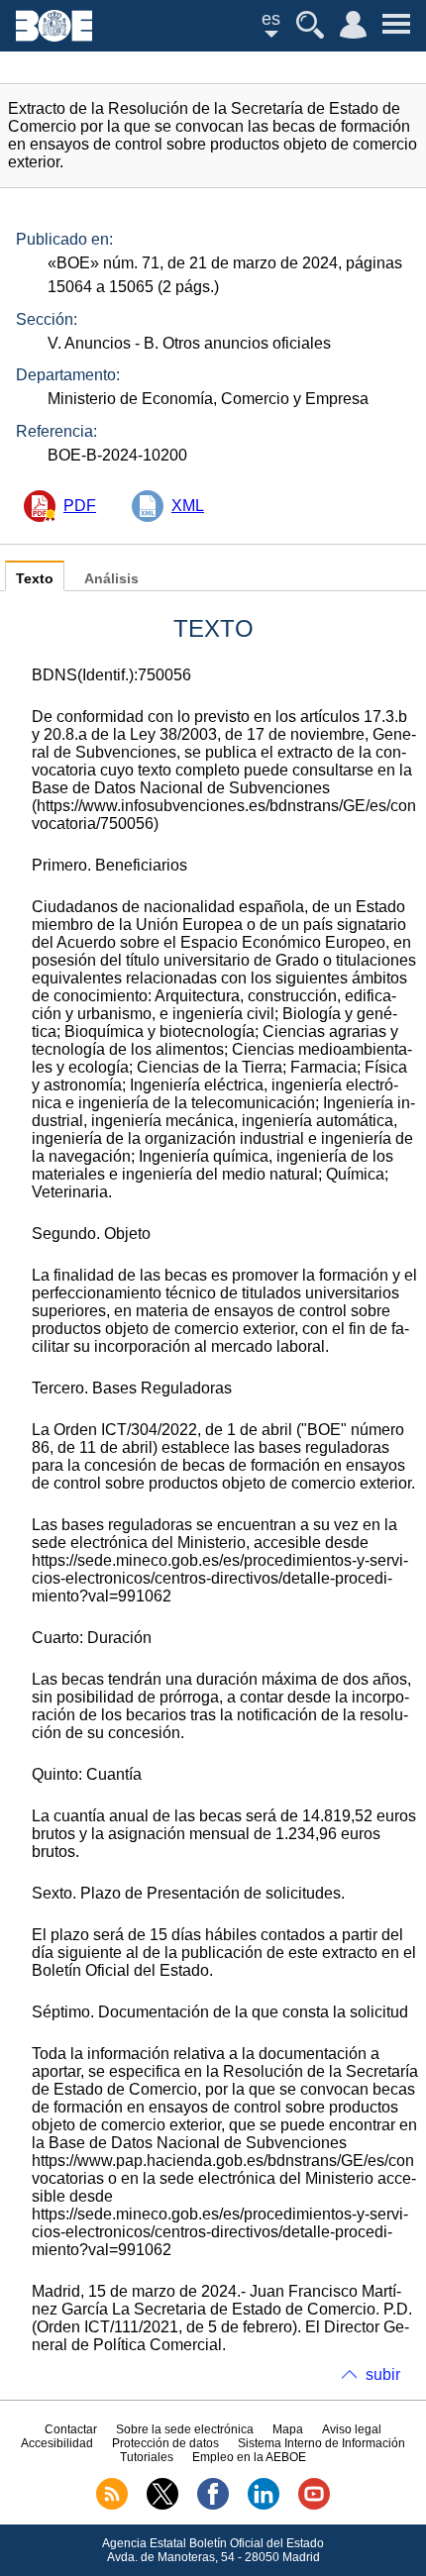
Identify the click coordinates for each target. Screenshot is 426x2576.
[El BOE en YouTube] (314, 2506)
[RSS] (112, 2506)
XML (188, 506)
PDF (80, 506)
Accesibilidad (57, 2443)
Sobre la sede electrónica (185, 2429)
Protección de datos (165, 2443)
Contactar (71, 2429)
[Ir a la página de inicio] (54, 36)
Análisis (111, 579)
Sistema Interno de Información (321, 2443)
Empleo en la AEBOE (249, 2457)
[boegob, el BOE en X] (162, 2506)
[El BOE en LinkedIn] (264, 2506)
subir (383, 2374)
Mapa (288, 2429)
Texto (35, 579)
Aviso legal (352, 2429)
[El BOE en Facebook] (213, 2506)
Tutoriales (147, 2457)
